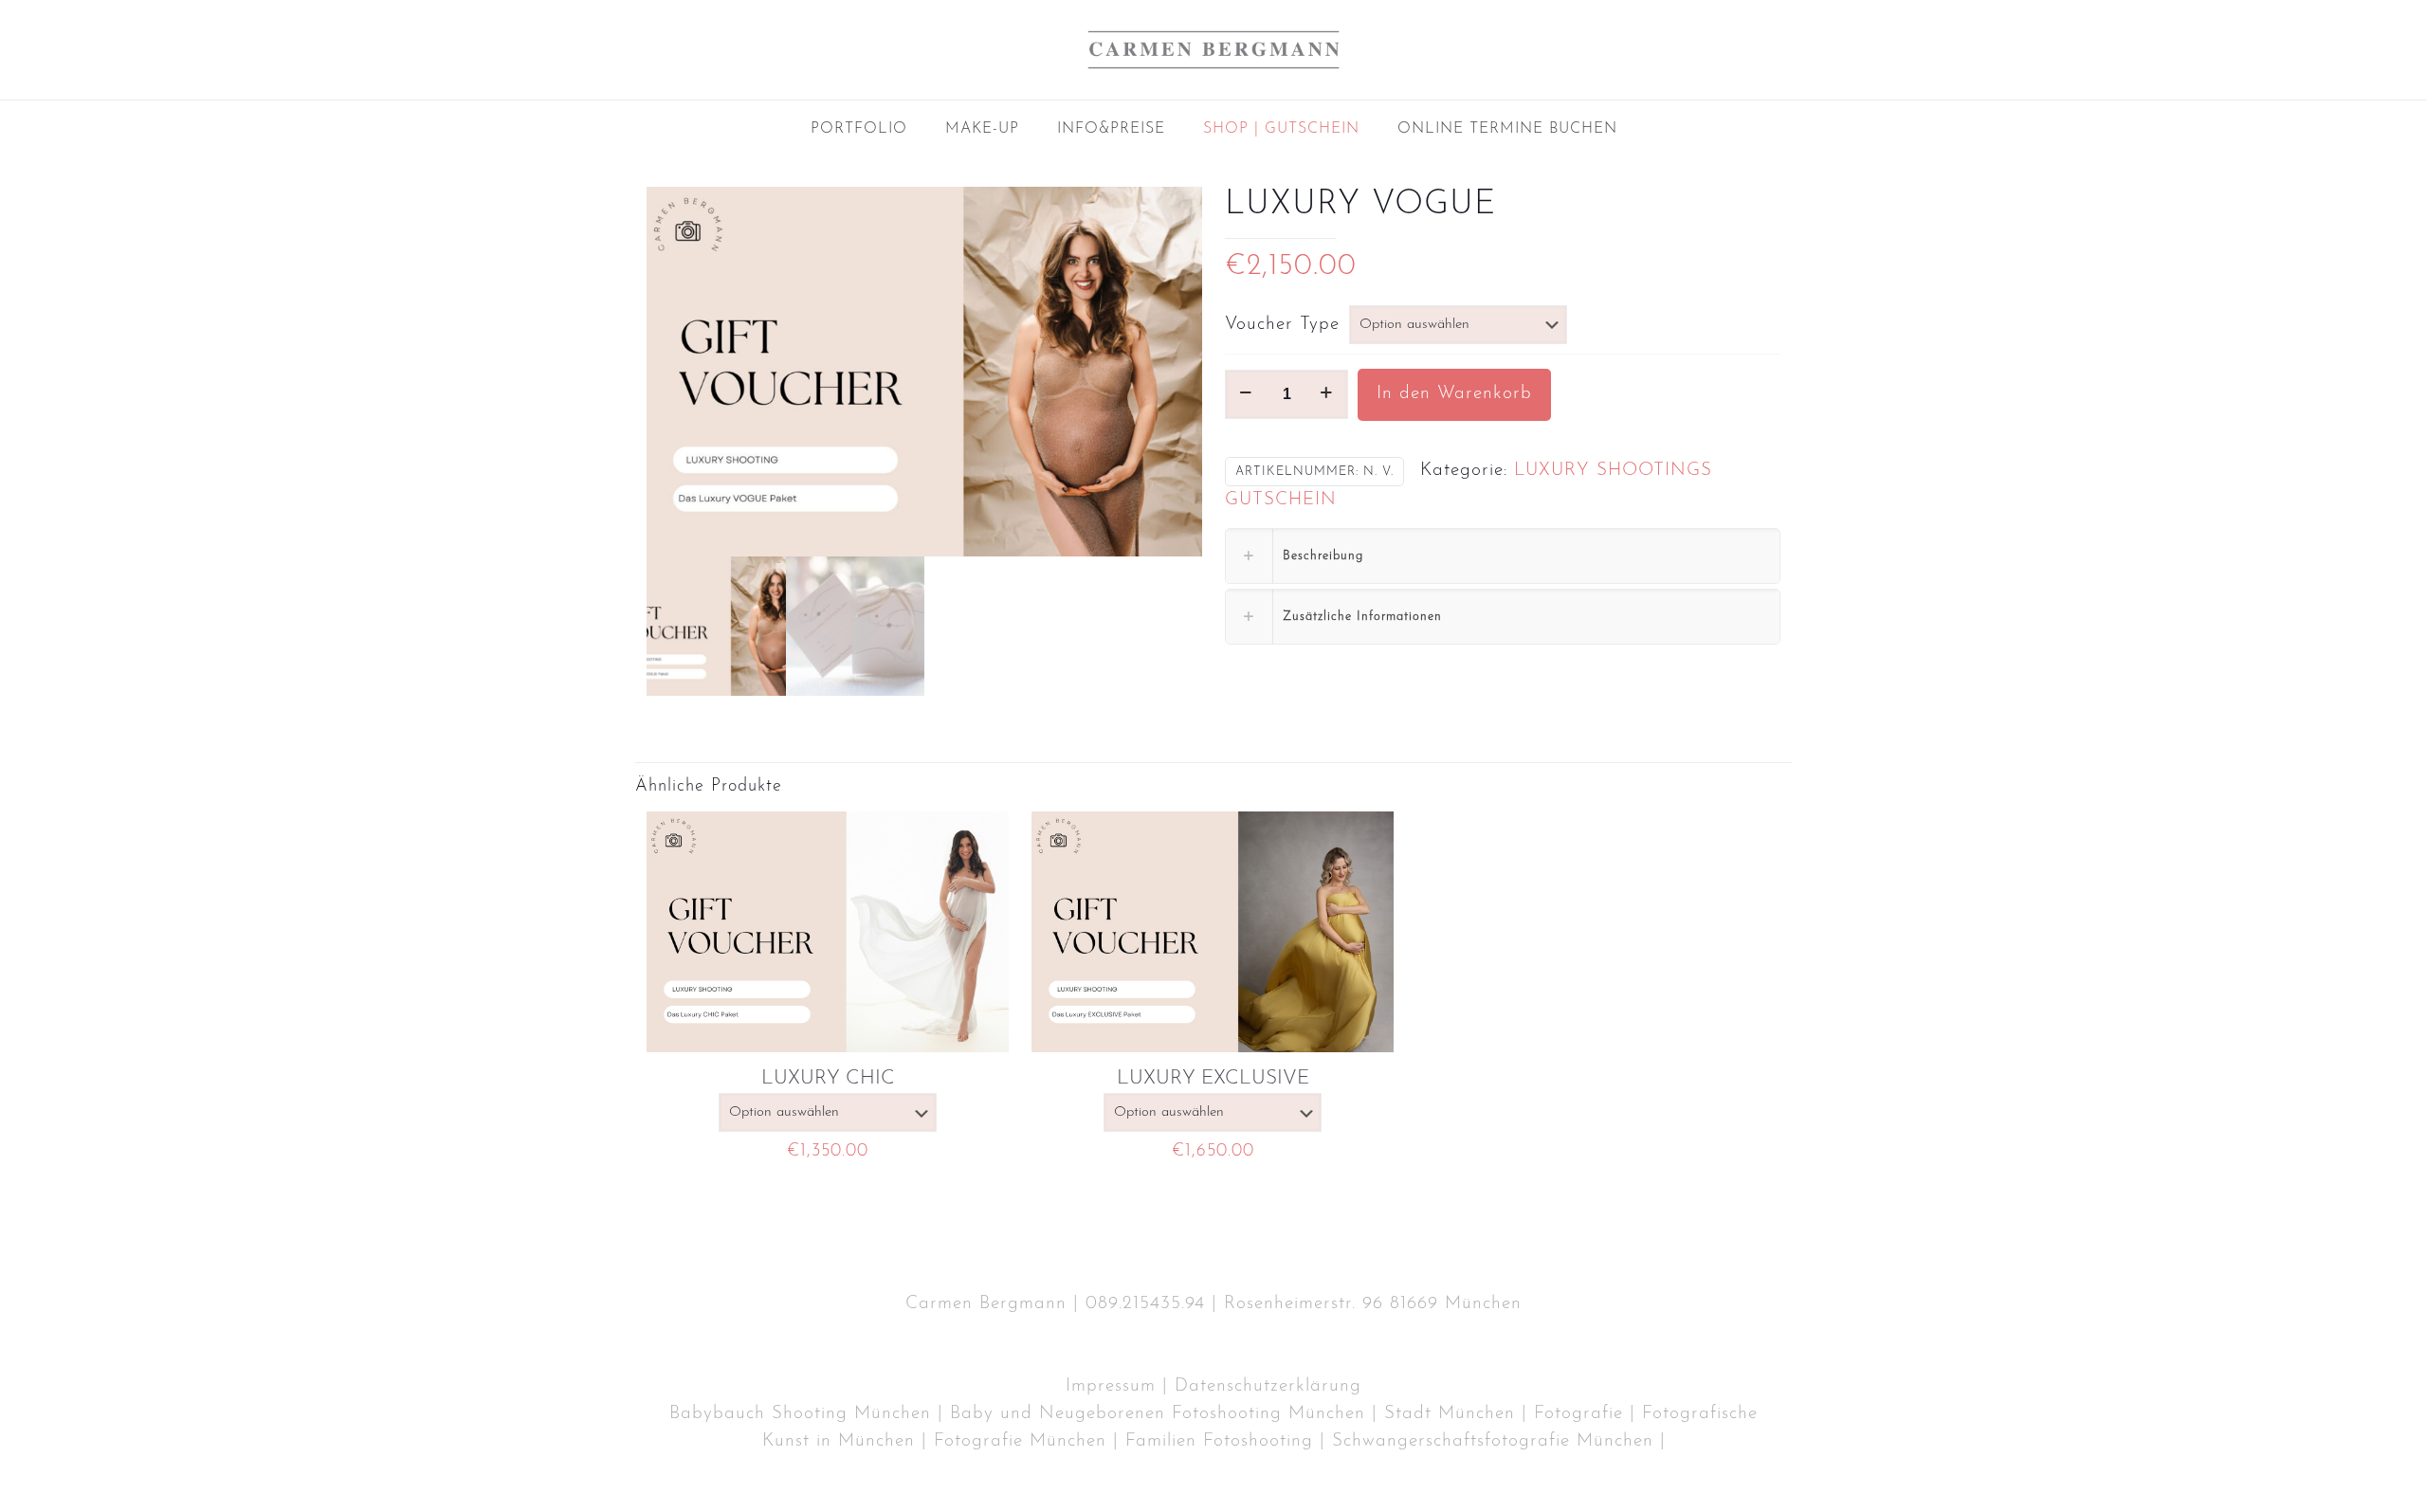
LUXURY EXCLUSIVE (1213, 1078)
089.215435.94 (1145, 1304)
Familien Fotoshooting (1219, 1441)
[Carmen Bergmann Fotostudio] (1213, 50)
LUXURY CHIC (828, 1078)
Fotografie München (1020, 1441)
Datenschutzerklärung (1268, 1386)
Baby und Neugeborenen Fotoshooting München (1158, 1414)
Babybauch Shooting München (800, 1414)
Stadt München (1450, 1414)
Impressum (1111, 1386)
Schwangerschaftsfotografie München (1493, 1441)
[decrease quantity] (1246, 394)
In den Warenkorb (1454, 394)
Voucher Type (1282, 325)
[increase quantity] (1327, 394)
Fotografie (1578, 1414)
